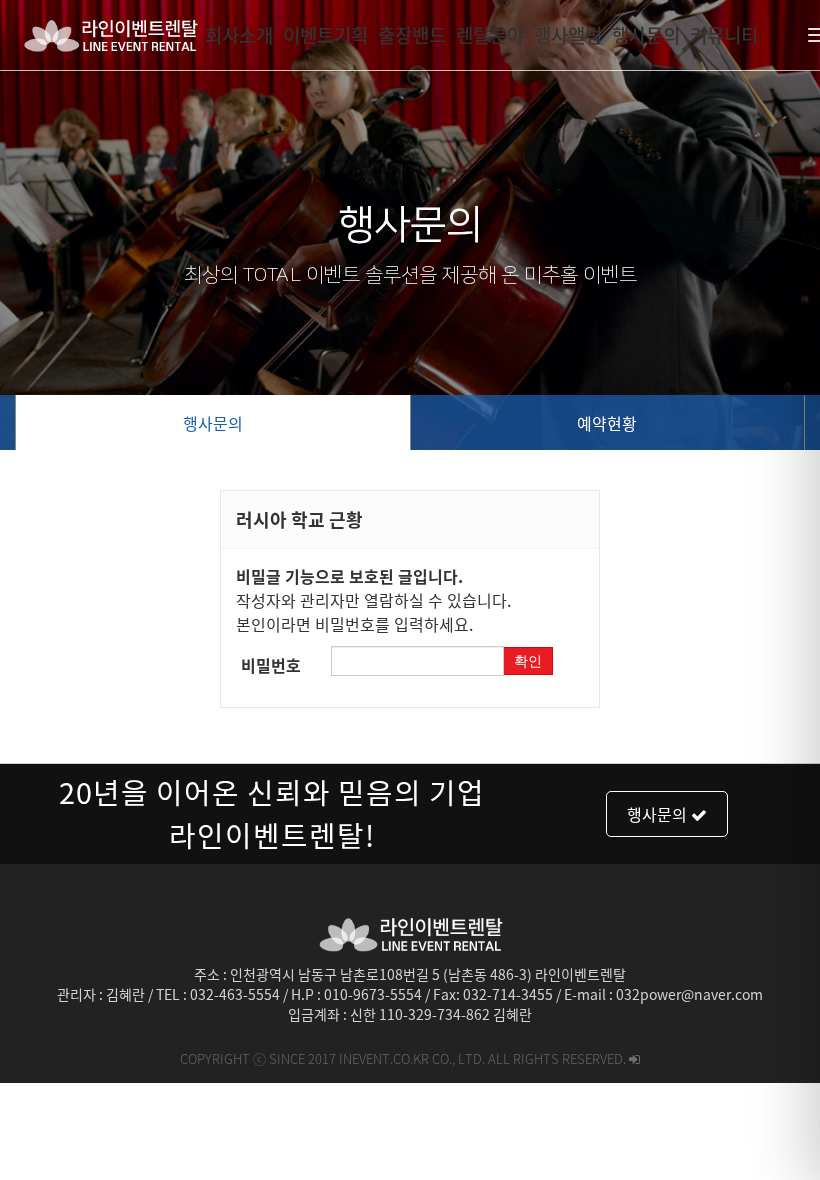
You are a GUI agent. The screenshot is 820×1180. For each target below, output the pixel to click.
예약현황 (607, 423)
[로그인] (634, 1058)
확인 (528, 661)
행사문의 (213, 423)
